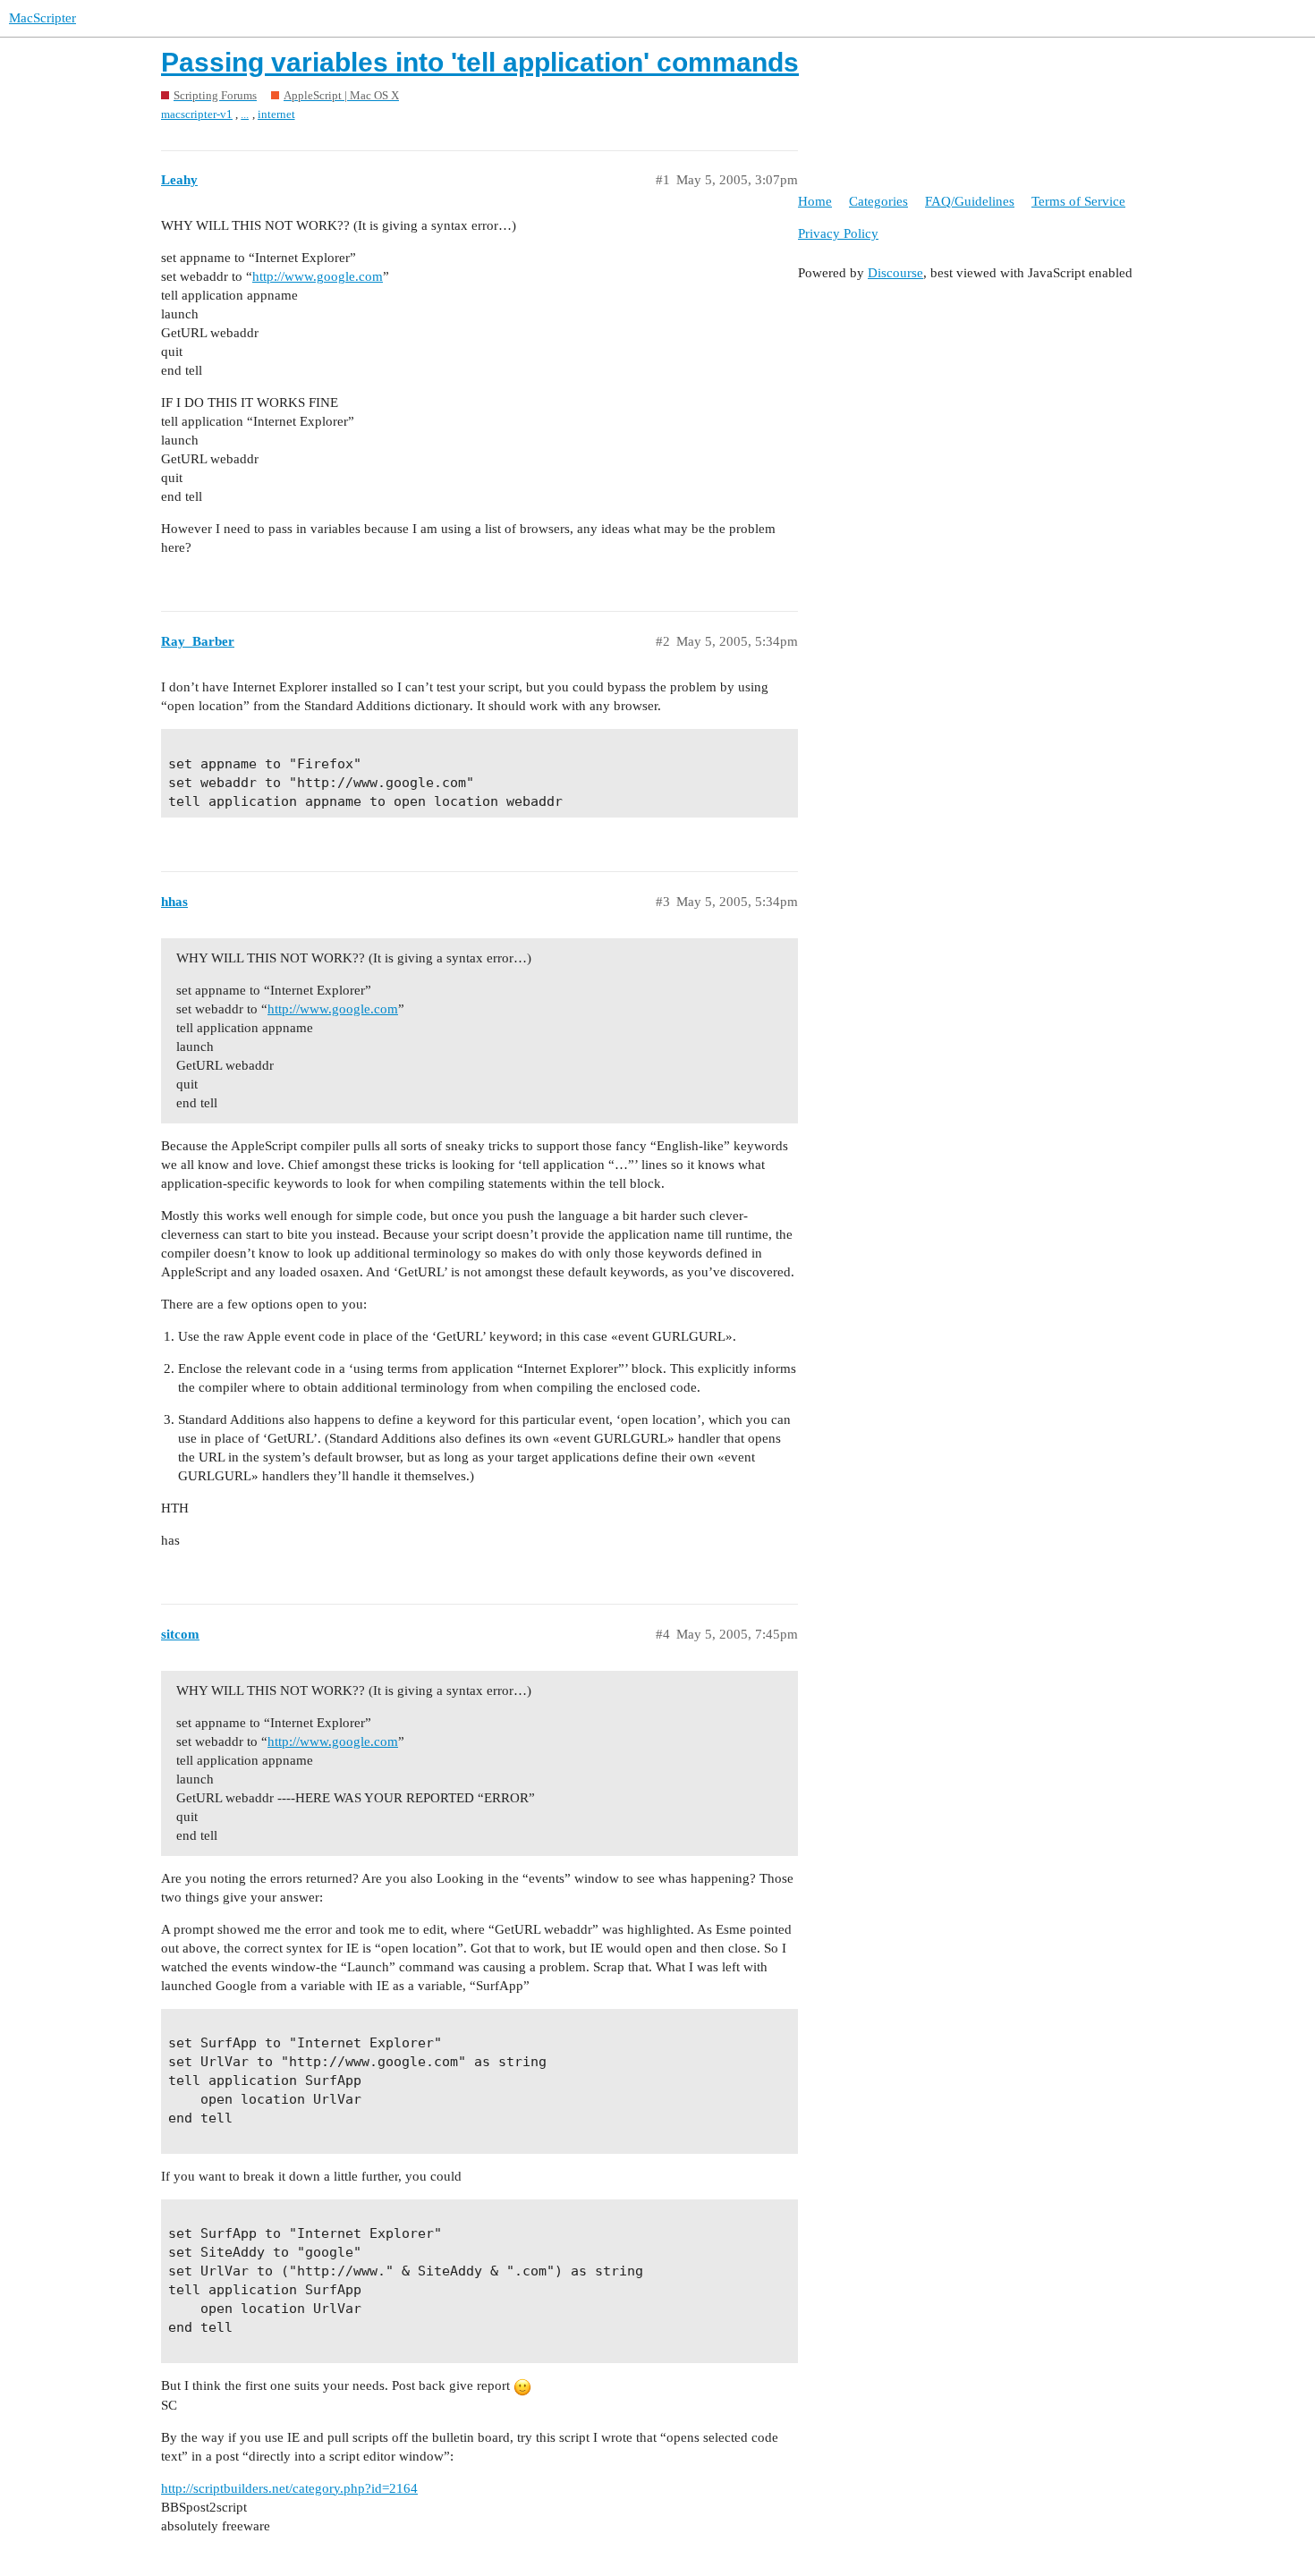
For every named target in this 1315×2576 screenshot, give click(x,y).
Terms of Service (1078, 201)
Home (815, 201)
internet (276, 114)
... (245, 114)
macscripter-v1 (197, 114)
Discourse (895, 273)
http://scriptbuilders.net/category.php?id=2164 (289, 2488)
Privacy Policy (838, 233)
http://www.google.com (318, 276)
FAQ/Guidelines (970, 201)
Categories (878, 201)
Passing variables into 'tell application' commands (480, 62)
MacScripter (42, 18)
